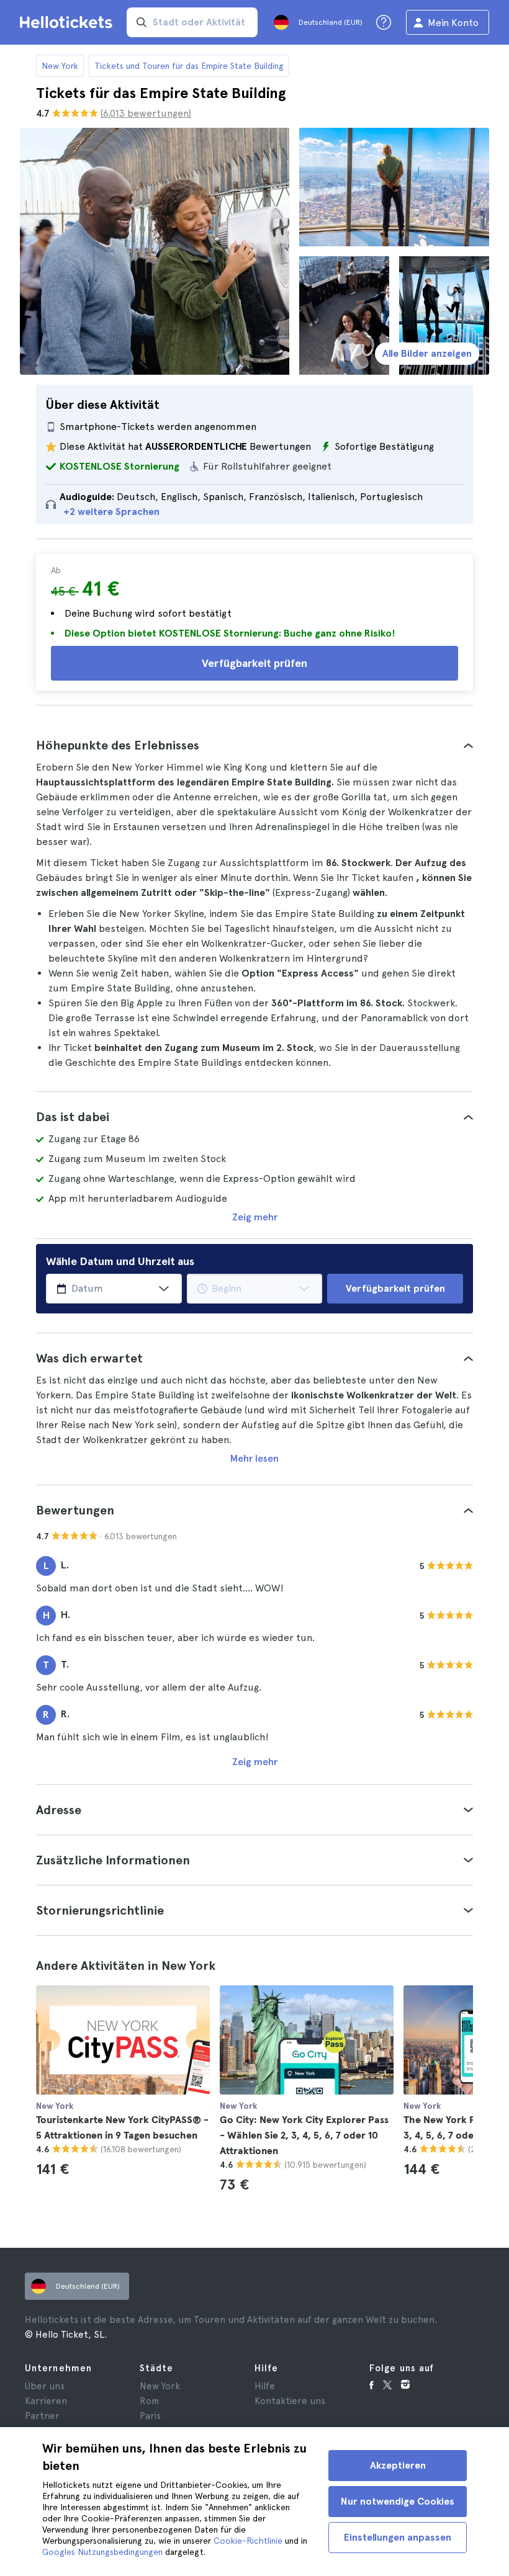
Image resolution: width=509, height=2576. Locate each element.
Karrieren (46, 2401)
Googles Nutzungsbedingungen (102, 2552)
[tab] (254, 745)
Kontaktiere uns (290, 2401)
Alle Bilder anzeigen (427, 353)
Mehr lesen (254, 1458)
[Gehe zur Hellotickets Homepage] (68, 22)
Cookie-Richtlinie (248, 2541)
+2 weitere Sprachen (111, 512)
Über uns (45, 2386)
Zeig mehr (255, 1217)
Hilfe (265, 2386)
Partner (42, 2416)
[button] (254, 745)
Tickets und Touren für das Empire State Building (189, 66)
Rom (149, 2401)
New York (60, 66)
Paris (150, 2416)
